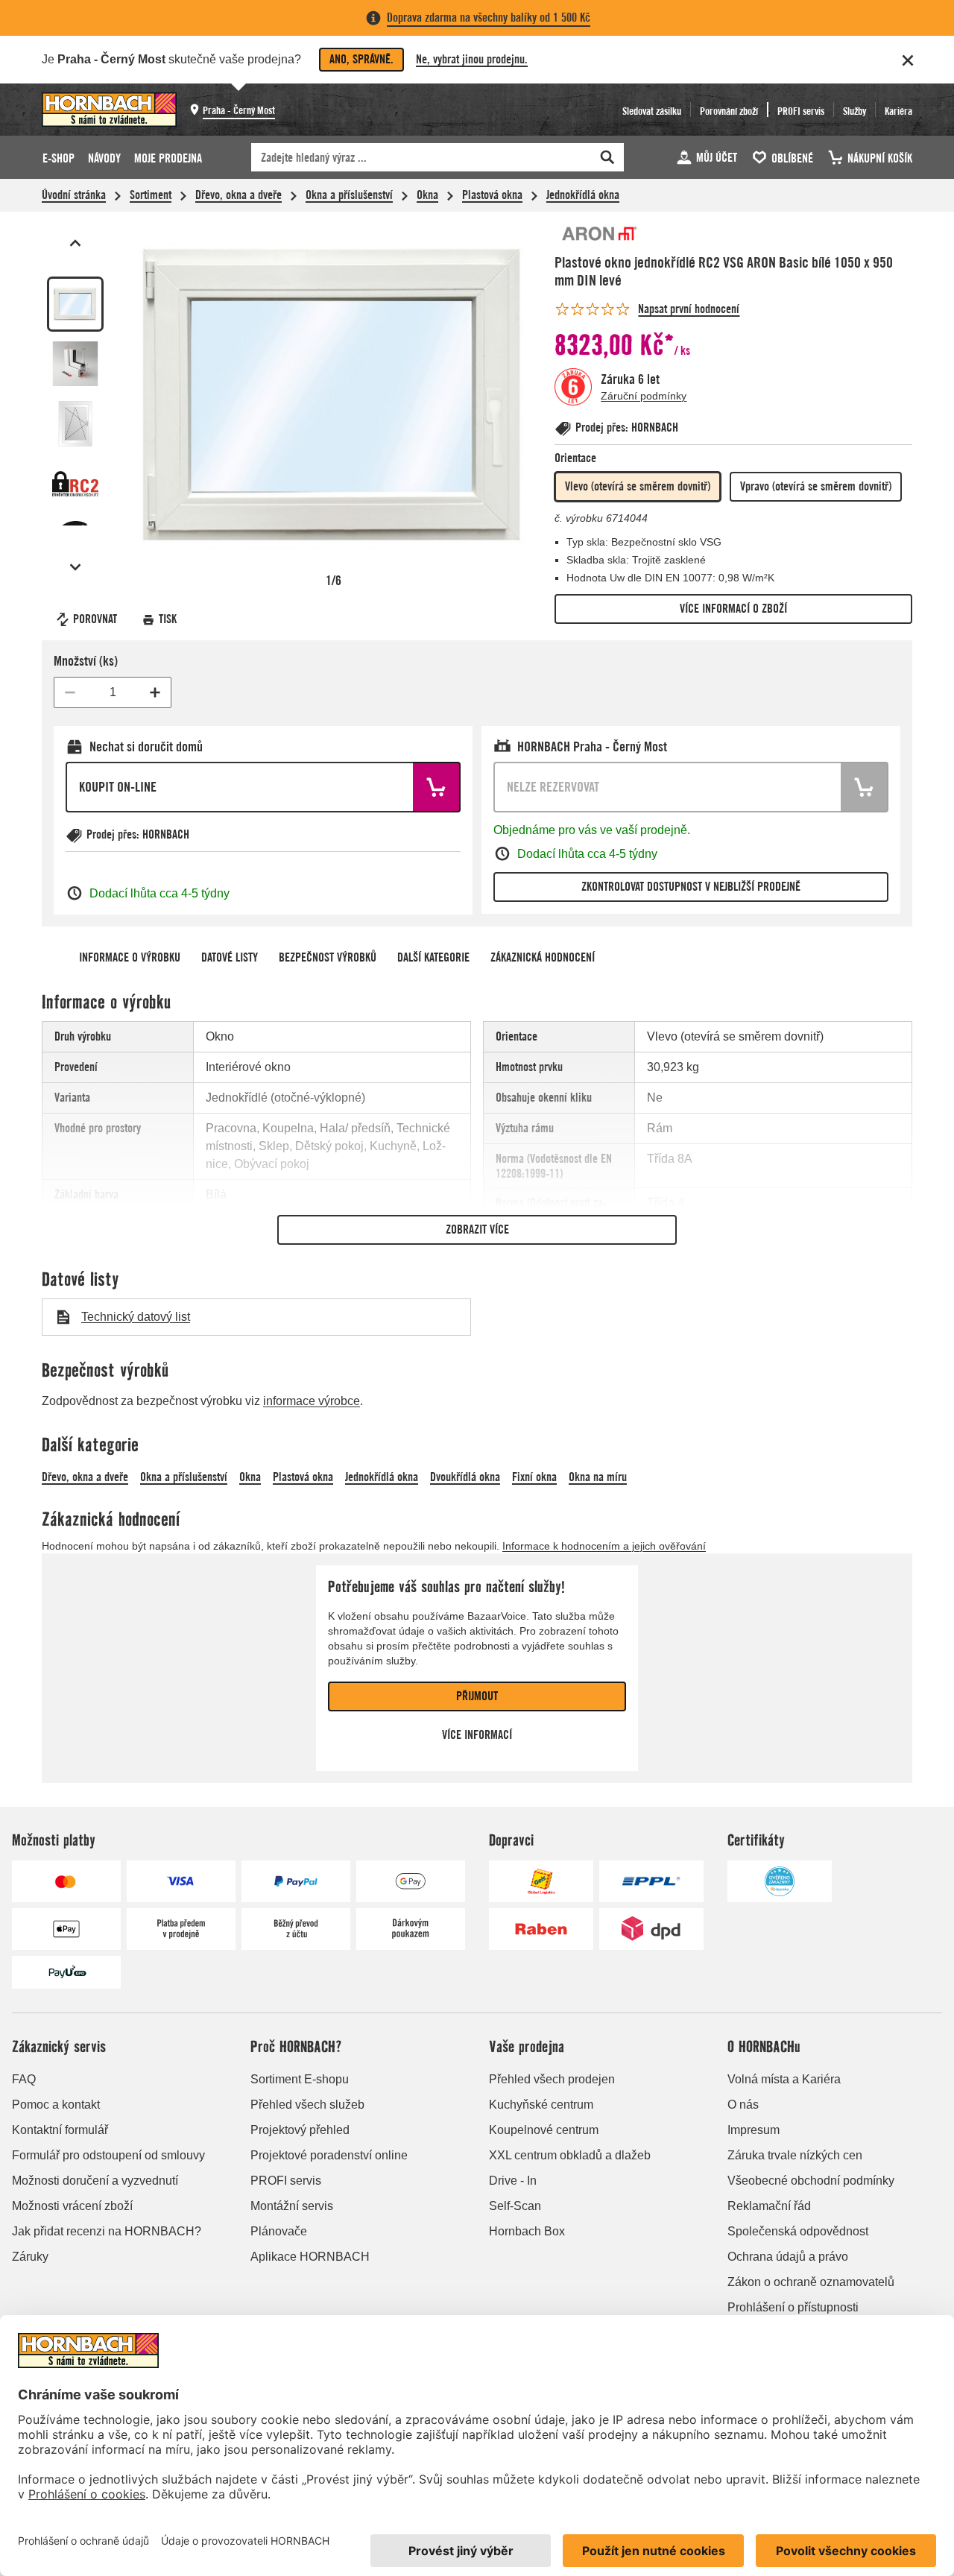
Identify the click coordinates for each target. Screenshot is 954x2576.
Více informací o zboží (733, 609)
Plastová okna (492, 195)
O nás (743, 2105)
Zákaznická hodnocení (543, 957)
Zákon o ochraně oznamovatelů (811, 2282)
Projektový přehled (300, 2130)
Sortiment (151, 195)
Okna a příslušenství (349, 195)
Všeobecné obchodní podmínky (811, 2181)
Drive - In (513, 2181)
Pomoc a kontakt (56, 2105)
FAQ (24, 2079)
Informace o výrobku (130, 957)
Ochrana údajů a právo (788, 2257)
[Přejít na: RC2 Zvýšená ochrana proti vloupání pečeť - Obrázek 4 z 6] (75, 484)
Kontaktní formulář (60, 2130)
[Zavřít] (908, 60)
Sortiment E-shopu (300, 2079)
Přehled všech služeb (307, 2105)
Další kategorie (433, 957)
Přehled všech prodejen (552, 2079)
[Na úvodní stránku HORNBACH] (109, 110)
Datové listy (230, 957)
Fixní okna (534, 1477)
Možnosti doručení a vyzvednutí (95, 2181)
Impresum (754, 2130)
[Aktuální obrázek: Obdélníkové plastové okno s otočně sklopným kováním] (75, 304)
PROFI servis (286, 2181)
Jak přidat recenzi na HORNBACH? (107, 2231)
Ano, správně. (361, 59)
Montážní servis (292, 2206)
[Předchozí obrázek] (75, 243)
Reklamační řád (769, 2206)
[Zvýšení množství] (155, 692)
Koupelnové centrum (544, 2130)
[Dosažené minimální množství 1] (70, 692)
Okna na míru (598, 1477)
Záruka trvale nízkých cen (795, 2155)
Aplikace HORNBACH (310, 2257)
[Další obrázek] (75, 567)
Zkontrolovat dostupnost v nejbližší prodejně (691, 887)
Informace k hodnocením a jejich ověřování (604, 1546)
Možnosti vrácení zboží (72, 2206)
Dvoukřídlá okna (465, 1477)
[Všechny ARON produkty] (599, 234)
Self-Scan (515, 2206)
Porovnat (95, 619)
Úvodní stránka (74, 195)
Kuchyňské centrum (541, 2105)
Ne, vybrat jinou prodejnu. (472, 59)
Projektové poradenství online (329, 2155)
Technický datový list (136, 1317)
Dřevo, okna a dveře (238, 195)
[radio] (638, 487)
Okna (427, 195)
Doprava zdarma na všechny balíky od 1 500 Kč (489, 18)
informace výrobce (312, 1401)
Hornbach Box (527, 2231)
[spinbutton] (113, 692)
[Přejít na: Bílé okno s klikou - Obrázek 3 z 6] (75, 423)
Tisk (168, 619)
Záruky (30, 2257)
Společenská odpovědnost (798, 2231)
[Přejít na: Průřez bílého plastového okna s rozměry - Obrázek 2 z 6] (75, 364)
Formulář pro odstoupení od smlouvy (108, 2155)
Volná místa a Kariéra (784, 2079)
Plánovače (279, 2231)
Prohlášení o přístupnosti (793, 2307)
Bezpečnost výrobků (328, 957)
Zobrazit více (477, 1229)
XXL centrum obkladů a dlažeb (570, 2155)
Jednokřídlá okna (583, 195)
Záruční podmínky (644, 396)
